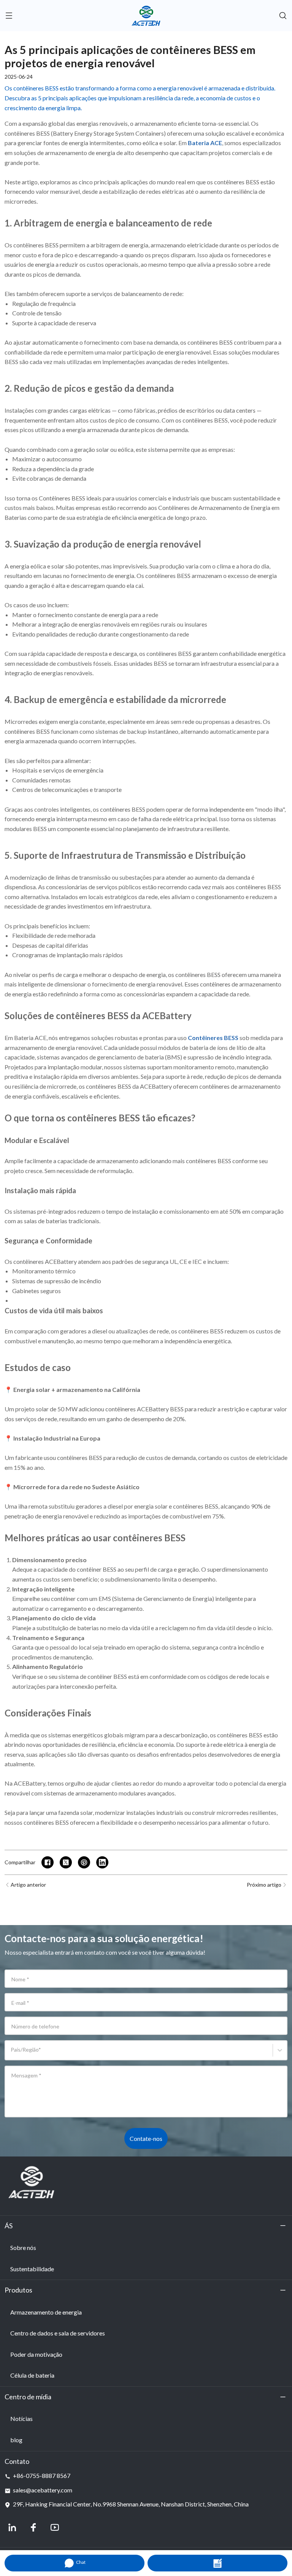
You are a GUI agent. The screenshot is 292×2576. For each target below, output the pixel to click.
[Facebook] (33, 2527)
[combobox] (12, 2054)
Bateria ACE (30, 1038)
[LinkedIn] (12, 2527)
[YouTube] (55, 2527)
